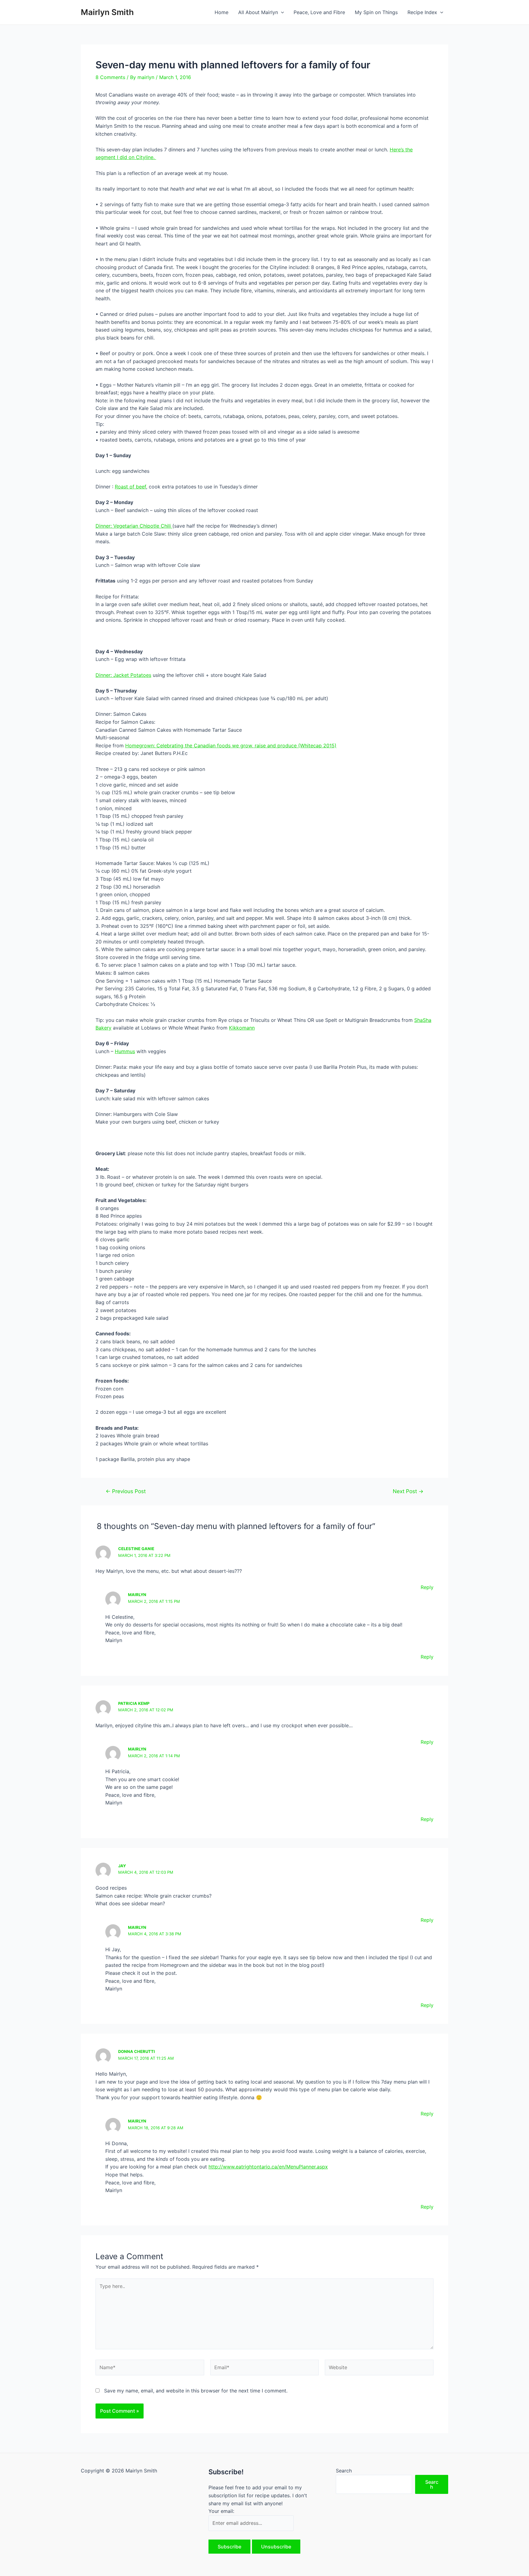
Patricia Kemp (134, 1703)
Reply (427, 1587)
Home (221, 12)
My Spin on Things (376, 12)
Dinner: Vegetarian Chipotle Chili (134, 526)
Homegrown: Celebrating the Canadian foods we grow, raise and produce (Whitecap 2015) (231, 745)
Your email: (221, 2511)
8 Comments (110, 77)
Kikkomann (242, 1028)
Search (344, 2471)
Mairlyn (137, 1595)
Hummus (125, 1051)
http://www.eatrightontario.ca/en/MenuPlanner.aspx (268, 2167)
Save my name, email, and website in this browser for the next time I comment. (196, 2391)
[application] (281, 12)
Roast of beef (130, 487)
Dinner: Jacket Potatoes (123, 675)
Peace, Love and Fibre (319, 12)
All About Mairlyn (258, 12)
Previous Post (126, 1491)
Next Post (408, 1491)
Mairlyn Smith (107, 12)
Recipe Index (422, 12)
